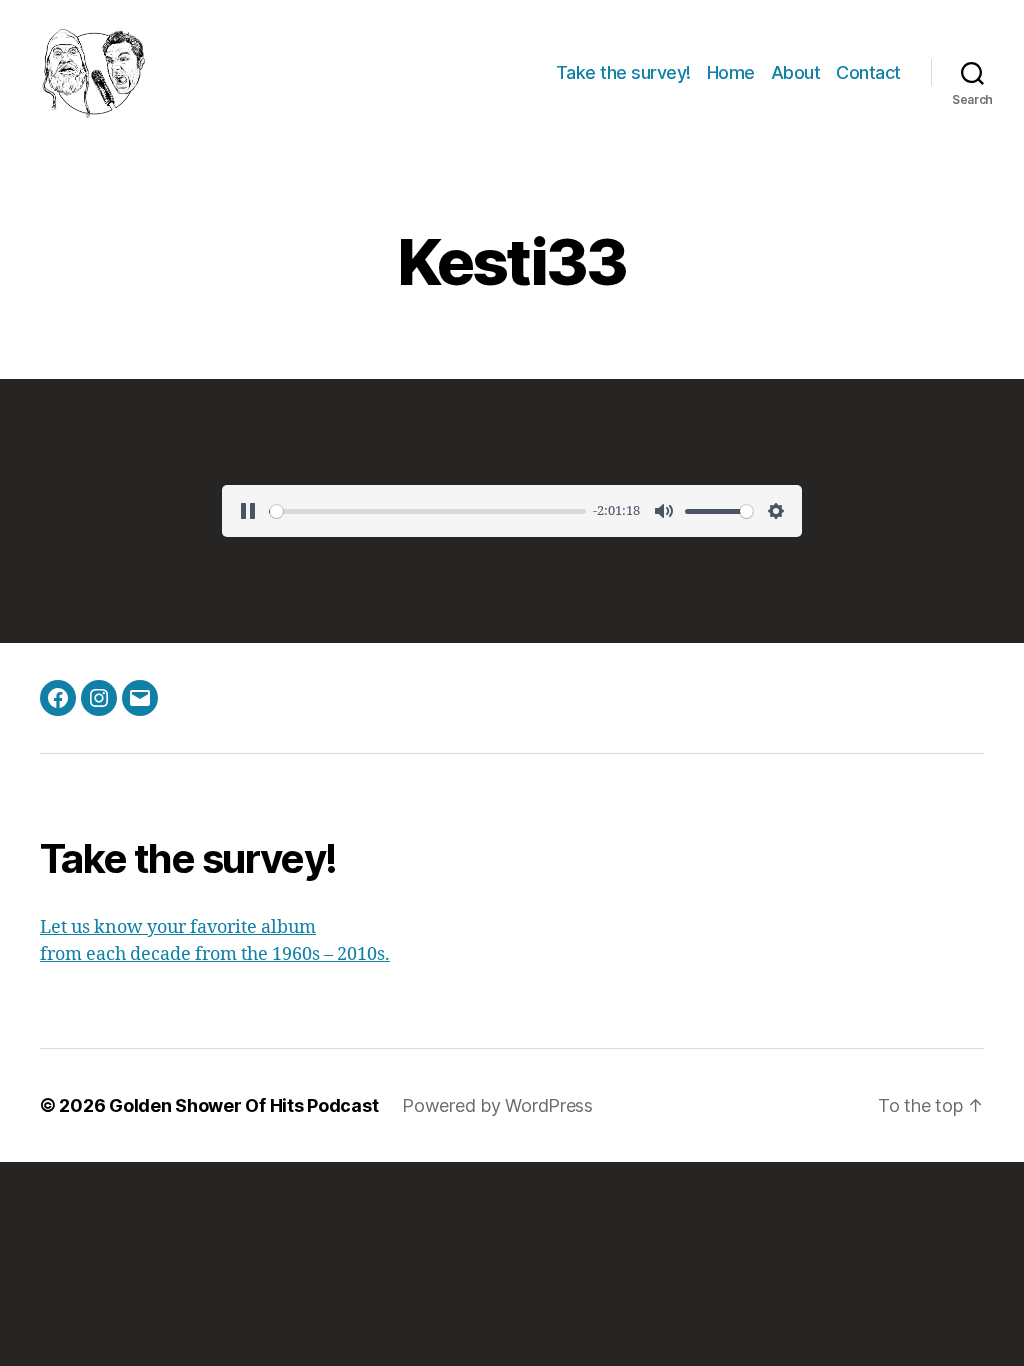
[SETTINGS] (776, 511)
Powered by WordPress (497, 1105)
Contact (868, 72)
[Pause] (248, 511)
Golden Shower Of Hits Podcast (243, 1105)
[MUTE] (664, 511)
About (796, 72)
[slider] (427, 511)
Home (731, 72)
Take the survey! (623, 72)
